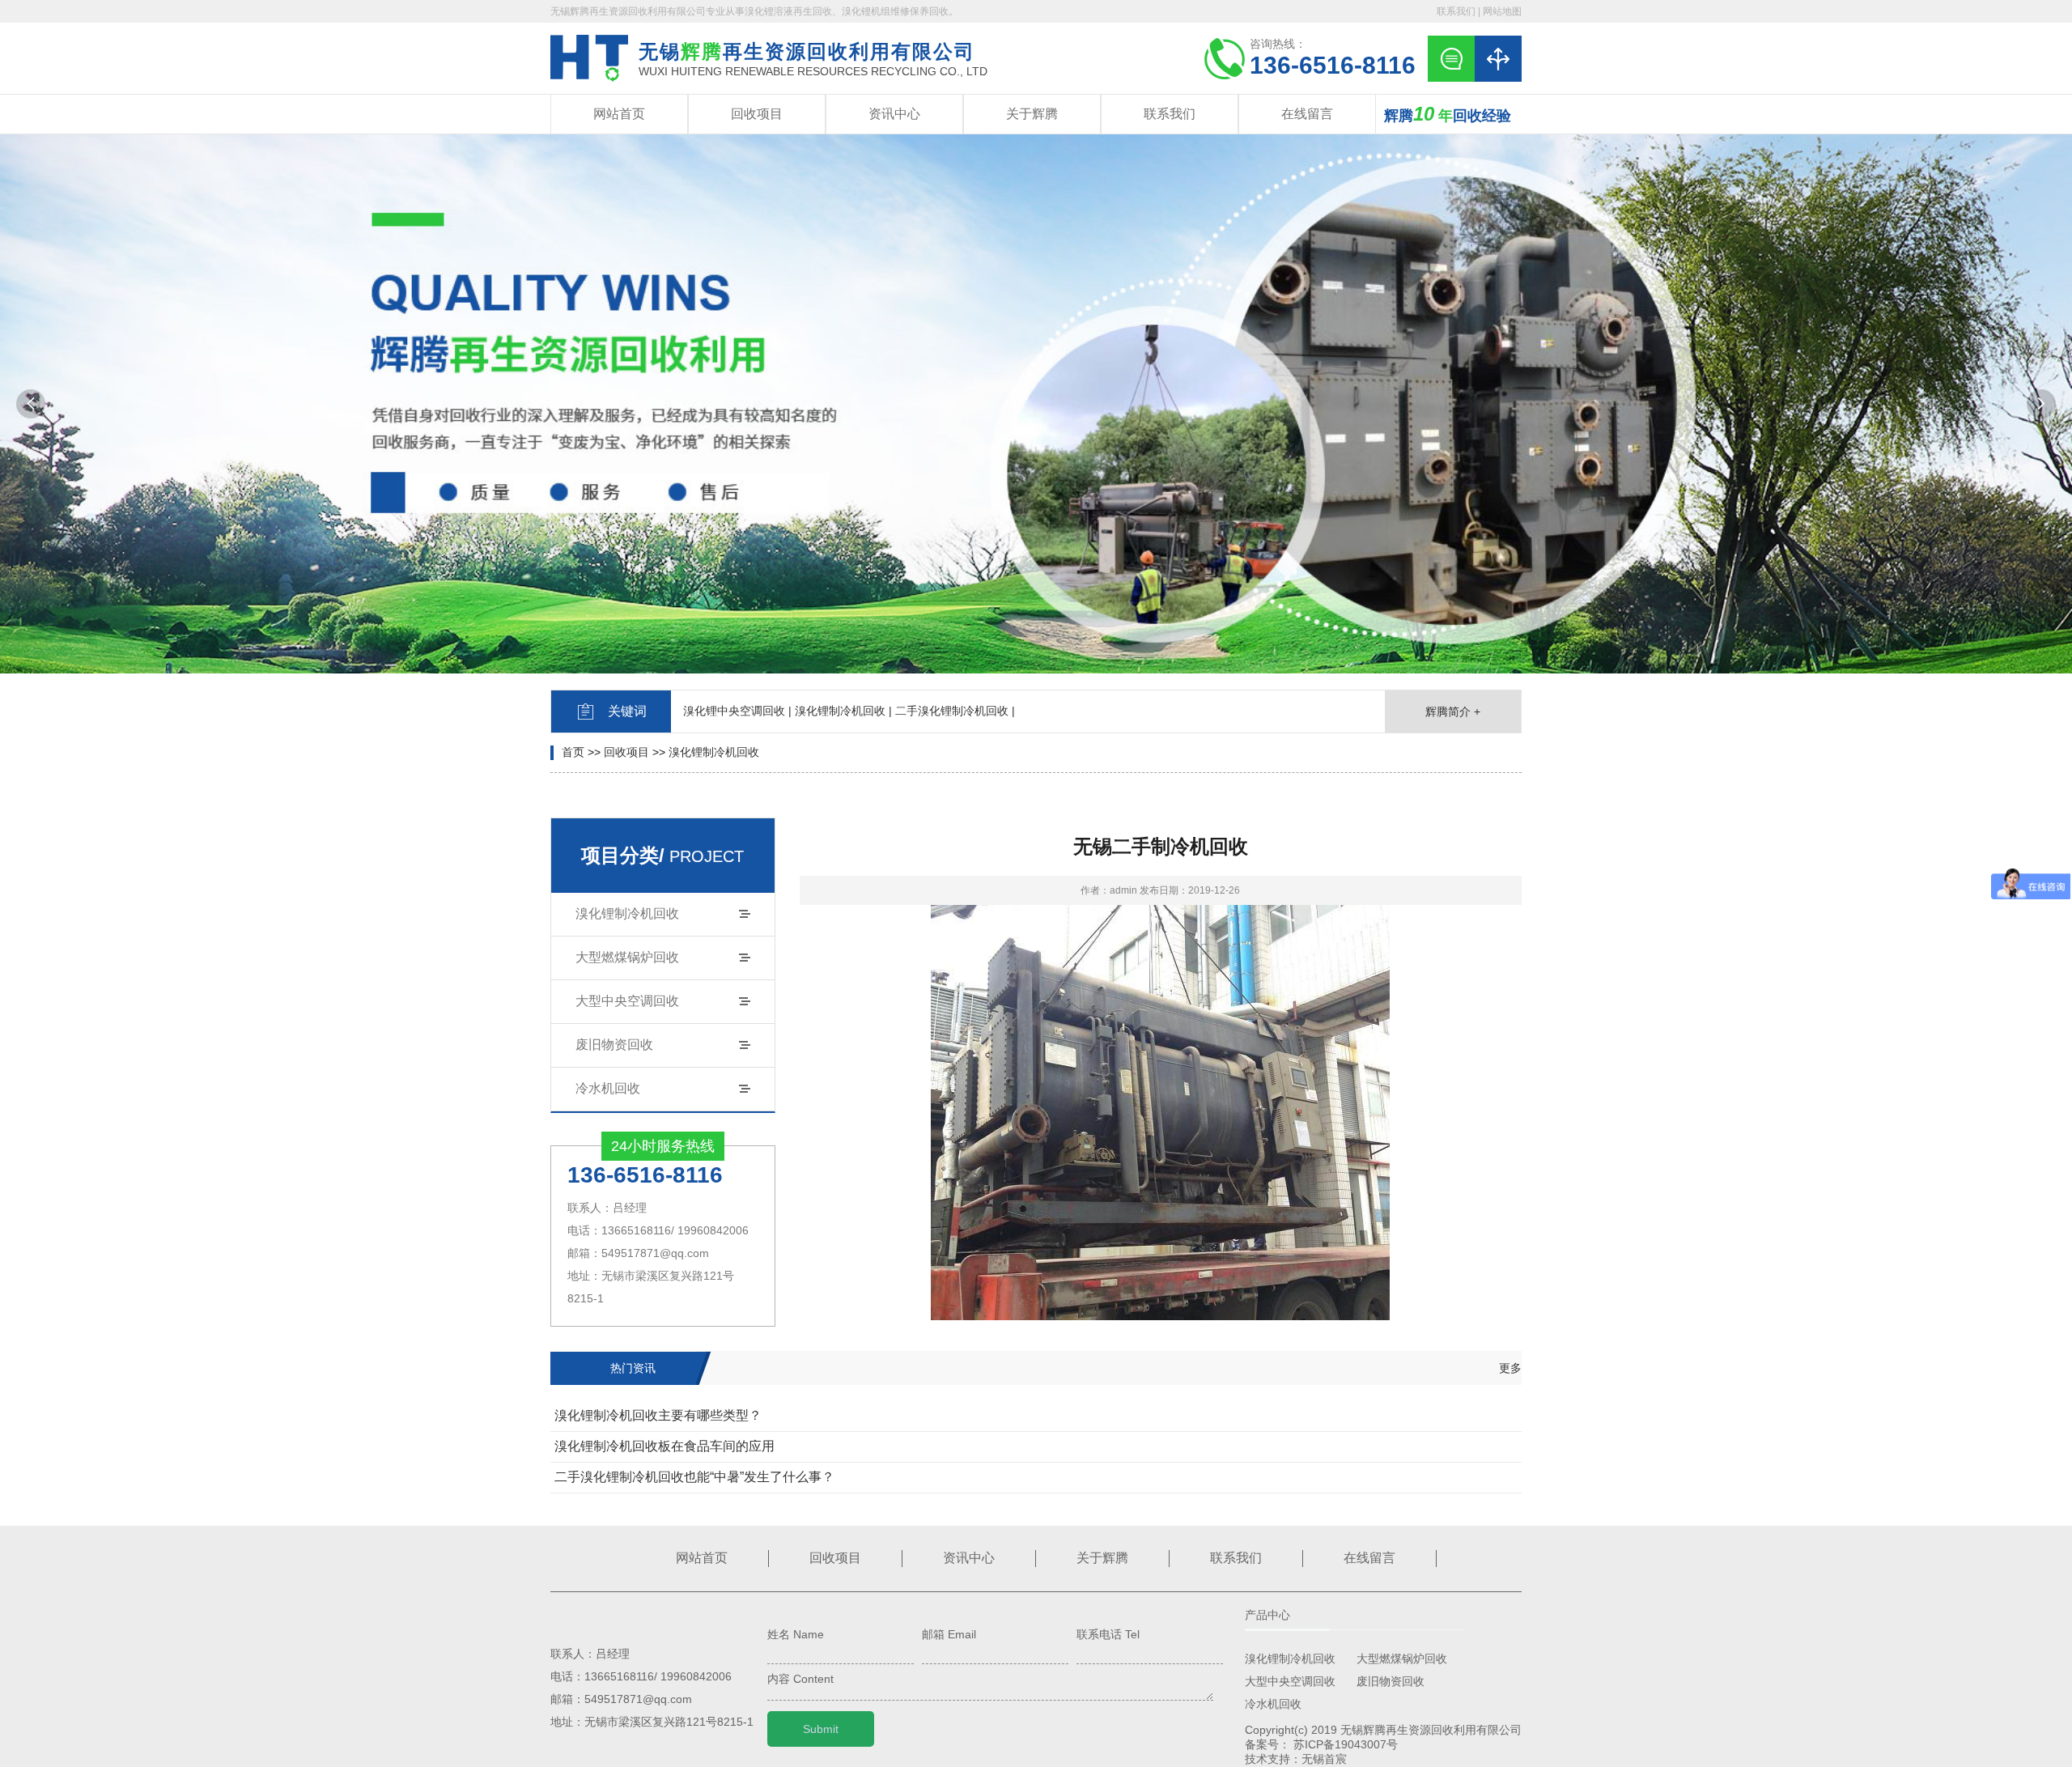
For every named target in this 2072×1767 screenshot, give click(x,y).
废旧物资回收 (614, 1045)
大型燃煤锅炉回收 (627, 957)
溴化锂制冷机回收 (714, 752)
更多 (1510, 1368)
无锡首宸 (1324, 1759)
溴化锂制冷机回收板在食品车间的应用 (664, 1446)
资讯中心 (894, 114)
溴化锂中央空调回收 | (737, 711)
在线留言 (1307, 114)
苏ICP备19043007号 (1346, 1744)
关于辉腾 (1032, 114)
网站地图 (1502, 11)
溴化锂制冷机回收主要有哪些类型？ (658, 1415)
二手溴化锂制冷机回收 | (955, 711)
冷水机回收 (608, 1088)
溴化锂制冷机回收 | (843, 711)
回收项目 (757, 114)
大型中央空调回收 (627, 1001)
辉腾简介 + (1453, 711)
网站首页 (619, 114)
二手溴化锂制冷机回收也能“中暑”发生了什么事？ (694, 1477)
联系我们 (1456, 11)
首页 (573, 752)
